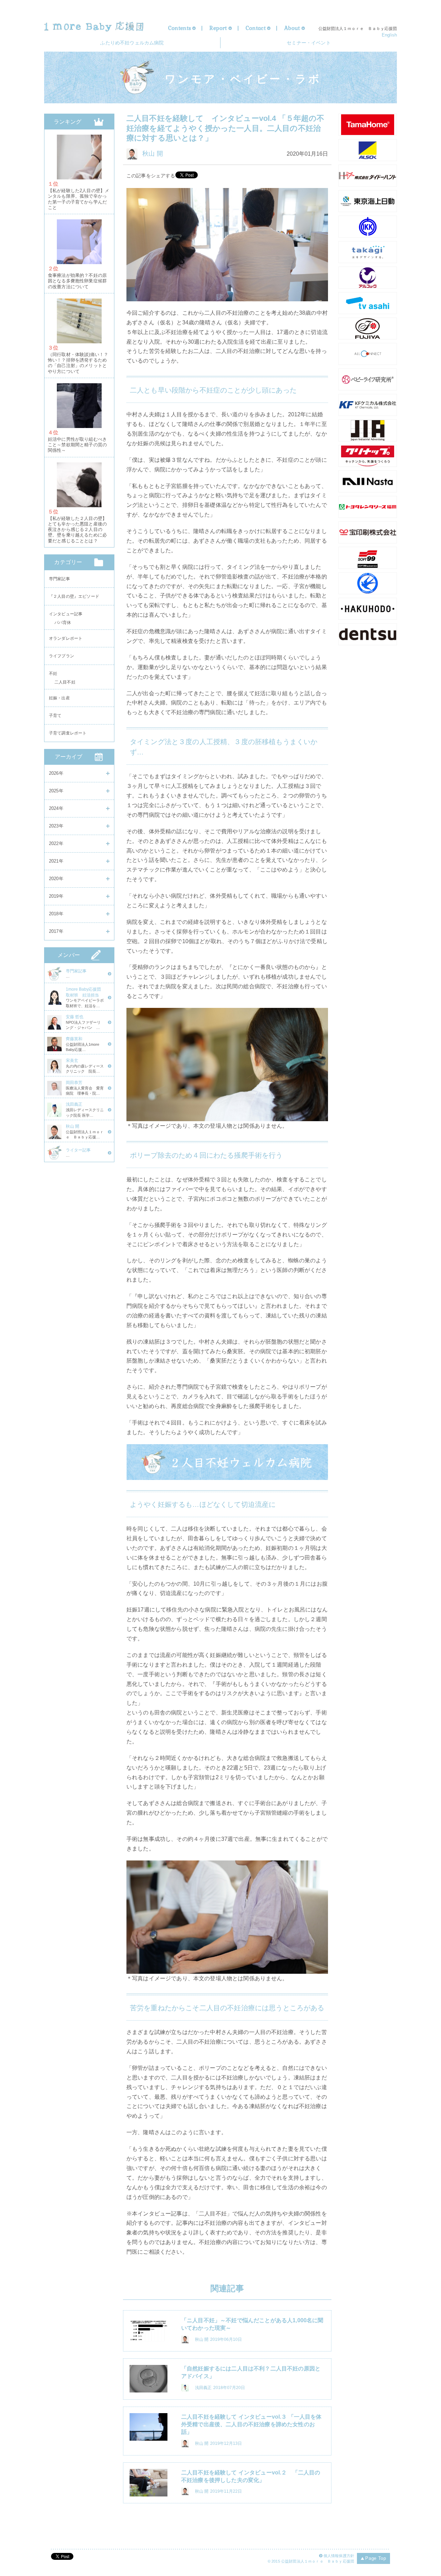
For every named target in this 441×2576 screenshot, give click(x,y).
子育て (55, 716)
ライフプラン (61, 656)
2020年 (56, 879)
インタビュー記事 (66, 614)
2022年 (56, 843)
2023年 (56, 826)
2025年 (56, 791)
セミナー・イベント (309, 43)
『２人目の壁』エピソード (74, 596)
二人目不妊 (65, 683)
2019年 (56, 896)
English (389, 35)
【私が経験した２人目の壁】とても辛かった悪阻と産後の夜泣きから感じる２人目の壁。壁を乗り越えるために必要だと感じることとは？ (77, 530)
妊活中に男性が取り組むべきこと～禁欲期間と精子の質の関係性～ (77, 445)
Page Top (376, 2558)
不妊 (53, 674)
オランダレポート (66, 638)
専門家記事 (59, 579)
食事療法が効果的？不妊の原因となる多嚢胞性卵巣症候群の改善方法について (77, 281)
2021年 (56, 861)
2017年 (56, 931)
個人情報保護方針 (339, 2556)
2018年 (56, 914)
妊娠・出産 (59, 698)
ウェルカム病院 (132, 43)
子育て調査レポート (68, 733)
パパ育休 (63, 624)
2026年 (56, 773)
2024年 (56, 808)
